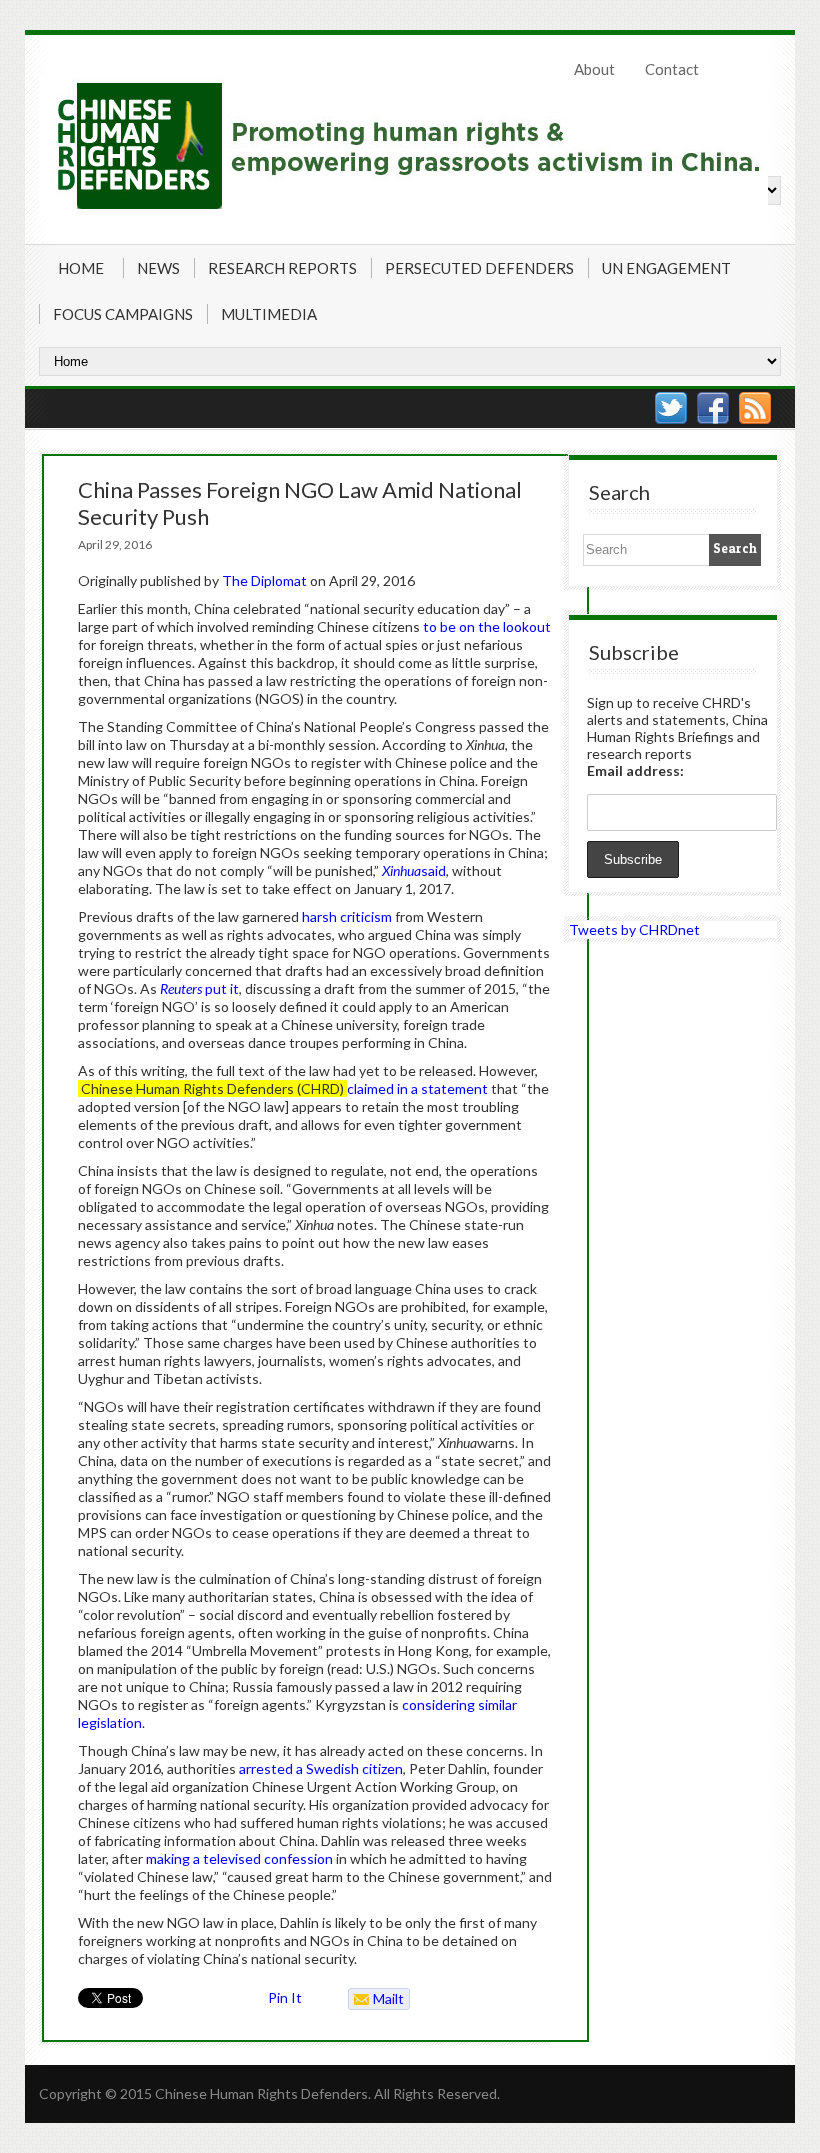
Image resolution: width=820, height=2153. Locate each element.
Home (81, 268)
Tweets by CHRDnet (634, 929)
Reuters (182, 988)
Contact (672, 69)
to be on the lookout (487, 626)
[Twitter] (671, 408)
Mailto (376, 2000)
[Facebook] (713, 408)
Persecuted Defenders (479, 268)
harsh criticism (347, 916)
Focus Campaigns (123, 314)
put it (222, 988)
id (440, 870)
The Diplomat (264, 580)
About (594, 69)
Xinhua (401, 870)
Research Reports (282, 268)
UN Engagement (666, 268)
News (158, 268)
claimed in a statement (417, 1088)
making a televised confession (239, 1858)
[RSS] (755, 408)
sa (428, 870)
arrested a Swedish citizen (321, 1768)
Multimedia (269, 314)
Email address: (635, 770)
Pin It (285, 1997)
